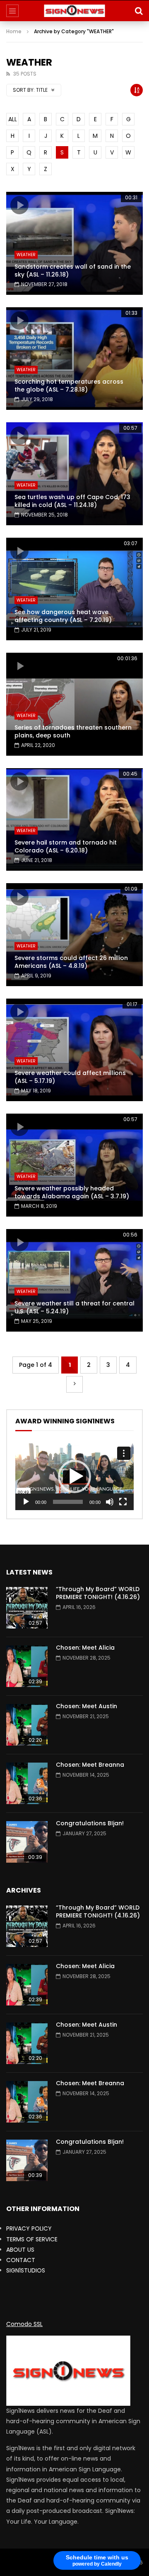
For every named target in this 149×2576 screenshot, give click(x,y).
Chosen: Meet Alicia (85, 1648)
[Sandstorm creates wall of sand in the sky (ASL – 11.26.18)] (74, 243)
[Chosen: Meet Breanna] (27, 1783)
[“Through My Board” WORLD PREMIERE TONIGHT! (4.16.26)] (27, 1608)
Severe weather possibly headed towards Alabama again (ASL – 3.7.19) (72, 1192)
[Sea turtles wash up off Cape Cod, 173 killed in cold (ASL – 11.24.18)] (74, 474)
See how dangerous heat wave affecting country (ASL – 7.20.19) (63, 616)
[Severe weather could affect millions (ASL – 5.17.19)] (74, 1050)
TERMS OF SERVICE (32, 2239)
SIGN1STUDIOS (26, 2270)
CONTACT (21, 2260)
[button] (74, 1477)
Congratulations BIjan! (90, 1823)
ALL (13, 119)
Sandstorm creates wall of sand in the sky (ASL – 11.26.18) (73, 271)
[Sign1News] (75, 11)
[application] (74, 1477)
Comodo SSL (24, 2324)
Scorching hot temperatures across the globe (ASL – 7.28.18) (69, 386)
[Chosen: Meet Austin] (27, 1725)
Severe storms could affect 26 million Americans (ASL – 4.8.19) (71, 962)
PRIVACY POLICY (29, 2228)
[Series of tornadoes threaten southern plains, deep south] (74, 704)
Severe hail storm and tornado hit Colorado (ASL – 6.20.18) (66, 846)
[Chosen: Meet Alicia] (27, 1666)
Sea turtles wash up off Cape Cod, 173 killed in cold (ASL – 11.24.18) (72, 501)
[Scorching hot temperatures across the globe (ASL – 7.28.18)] (74, 359)
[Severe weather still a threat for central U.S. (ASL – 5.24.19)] (74, 1281)
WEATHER (26, 255)
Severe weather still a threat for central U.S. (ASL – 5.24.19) (74, 1307)
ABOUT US (20, 2250)
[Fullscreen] (123, 1502)
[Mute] (110, 1502)
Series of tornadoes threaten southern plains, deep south (73, 731)
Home (14, 31)
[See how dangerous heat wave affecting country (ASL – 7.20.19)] (74, 589)
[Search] (139, 11)
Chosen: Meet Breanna (90, 1765)
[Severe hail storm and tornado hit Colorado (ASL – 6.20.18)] (74, 820)
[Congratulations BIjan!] (27, 1842)
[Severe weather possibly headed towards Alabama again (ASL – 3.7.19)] (74, 1165)
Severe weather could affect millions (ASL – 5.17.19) (70, 1077)
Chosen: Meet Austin (87, 1706)
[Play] (26, 1502)
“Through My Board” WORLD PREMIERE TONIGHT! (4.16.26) (98, 1593)
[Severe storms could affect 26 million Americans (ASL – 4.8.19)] (74, 935)
